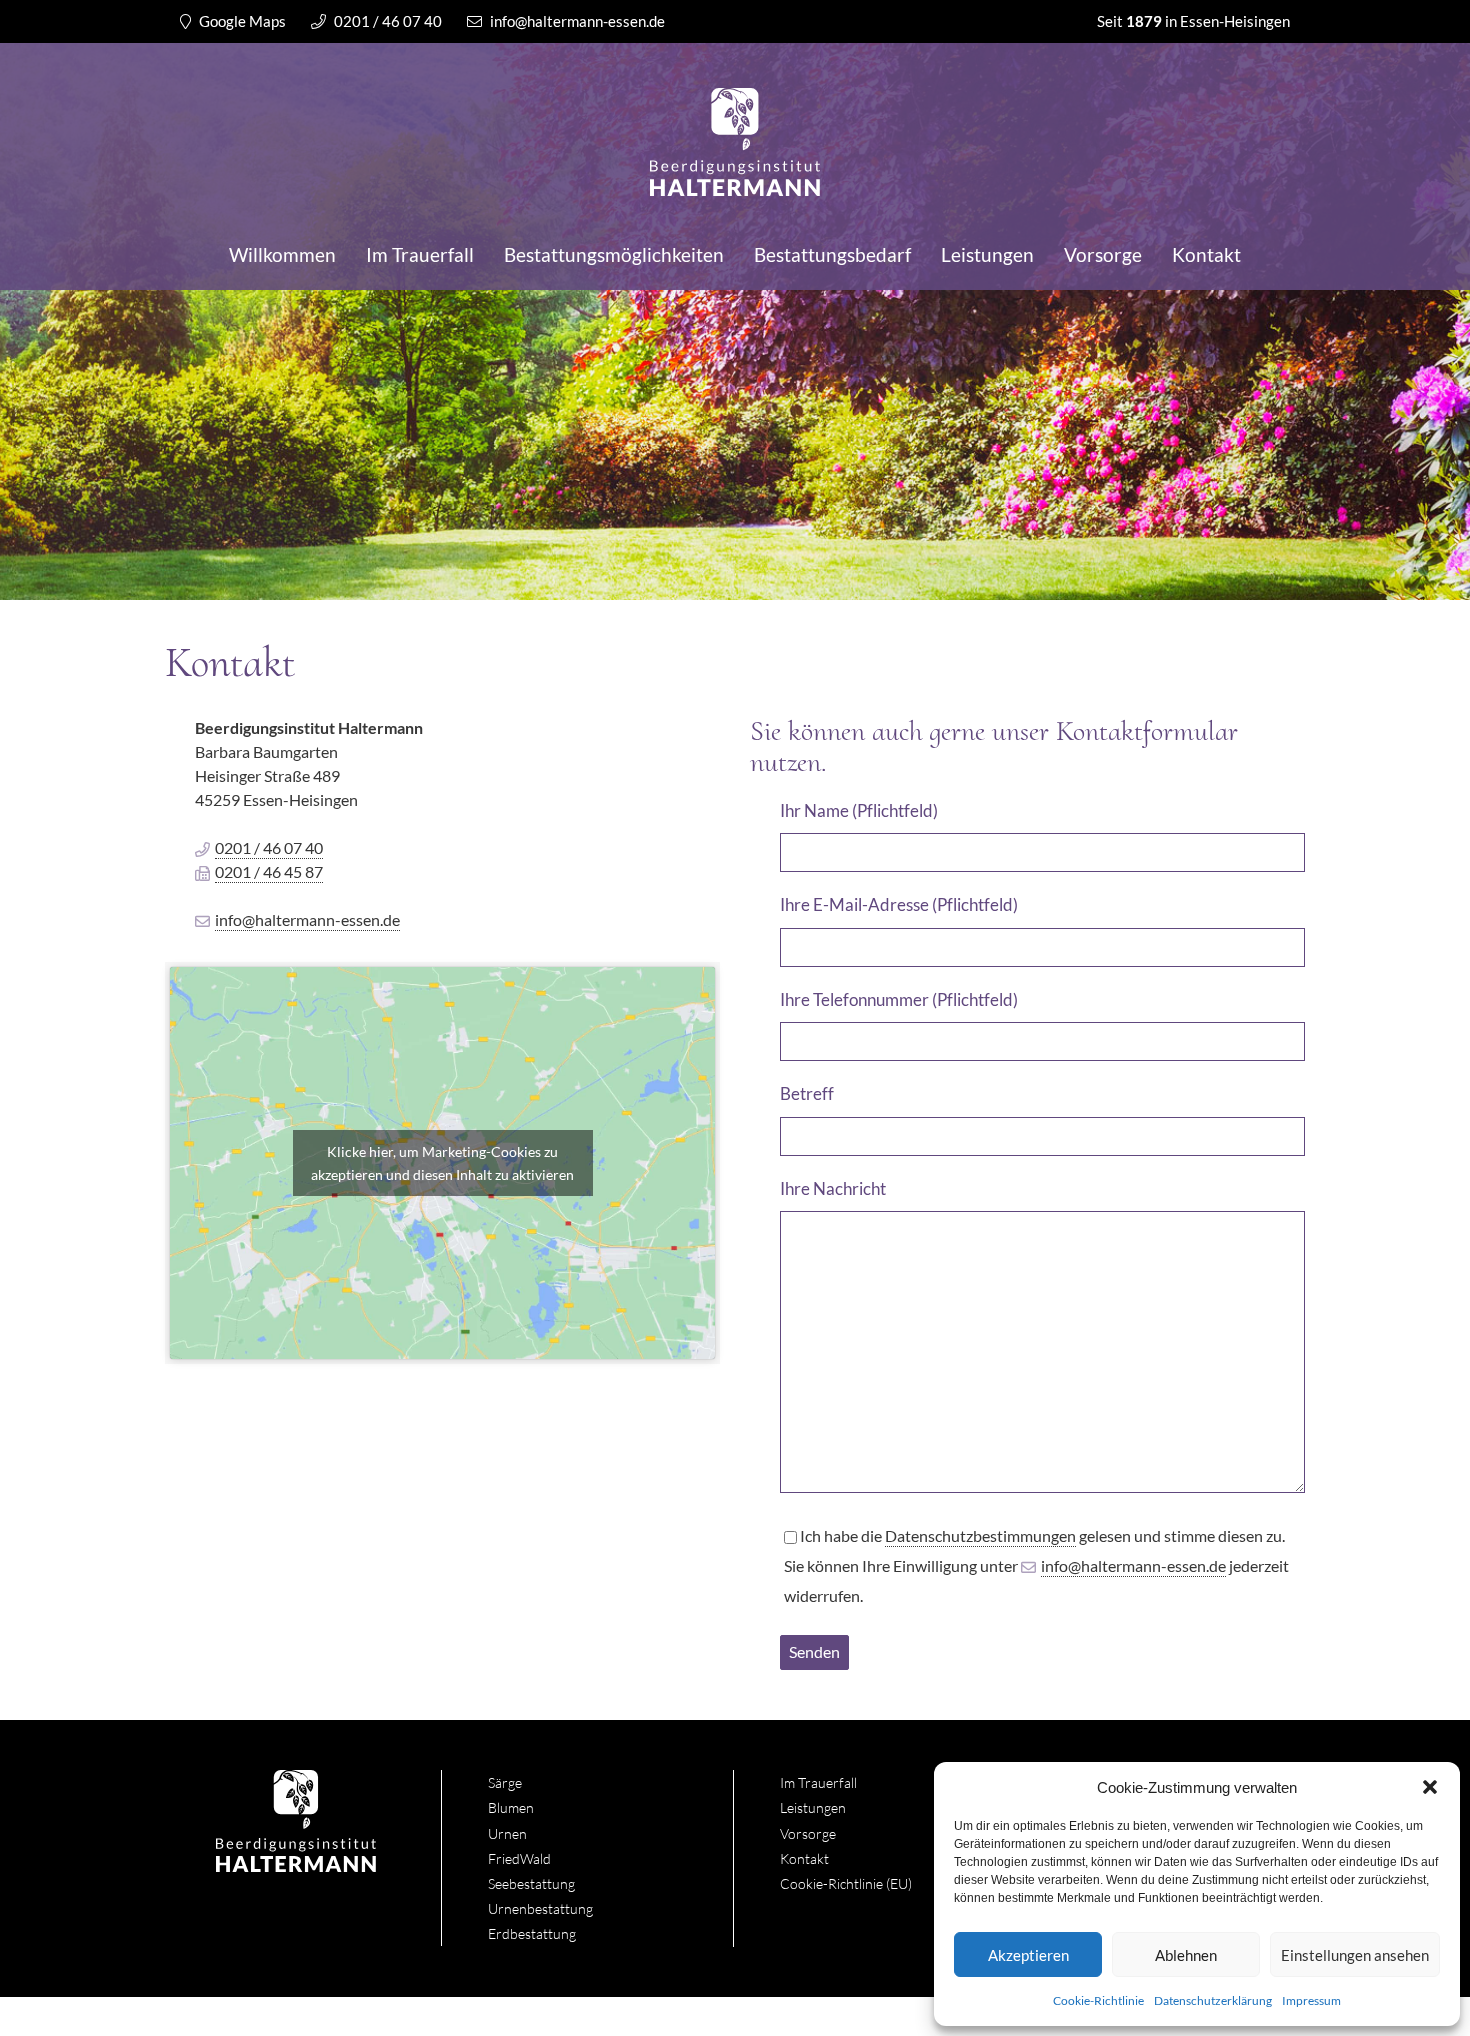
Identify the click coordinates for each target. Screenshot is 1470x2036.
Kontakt (1206, 254)
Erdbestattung (532, 1933)
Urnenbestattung (540, 1908)
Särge (505, 1782)
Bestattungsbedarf (832, 254)
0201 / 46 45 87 (269, 871)
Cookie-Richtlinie (1098, 2000)
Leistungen (987, 254)
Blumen (511, 1807)
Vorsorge (1103, 254)
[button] (1430, 1787)
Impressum (1311, 2000)
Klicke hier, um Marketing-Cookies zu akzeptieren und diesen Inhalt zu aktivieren (442, 1163)
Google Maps (241, 21)
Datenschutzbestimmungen (980, 1535)
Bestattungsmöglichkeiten (614, 254)
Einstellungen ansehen (1355, 1955)
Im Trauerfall (420, 254)
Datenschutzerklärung (1213, 2000)
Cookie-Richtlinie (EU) (846, 1883)
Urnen (507, 1833)
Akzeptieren (1028, 1955)
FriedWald (519, 1858)
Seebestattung (531, 1883)
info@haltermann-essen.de (576, 21)
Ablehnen (1186, 1955)
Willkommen (282, 254)
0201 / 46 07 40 (386, 21)
